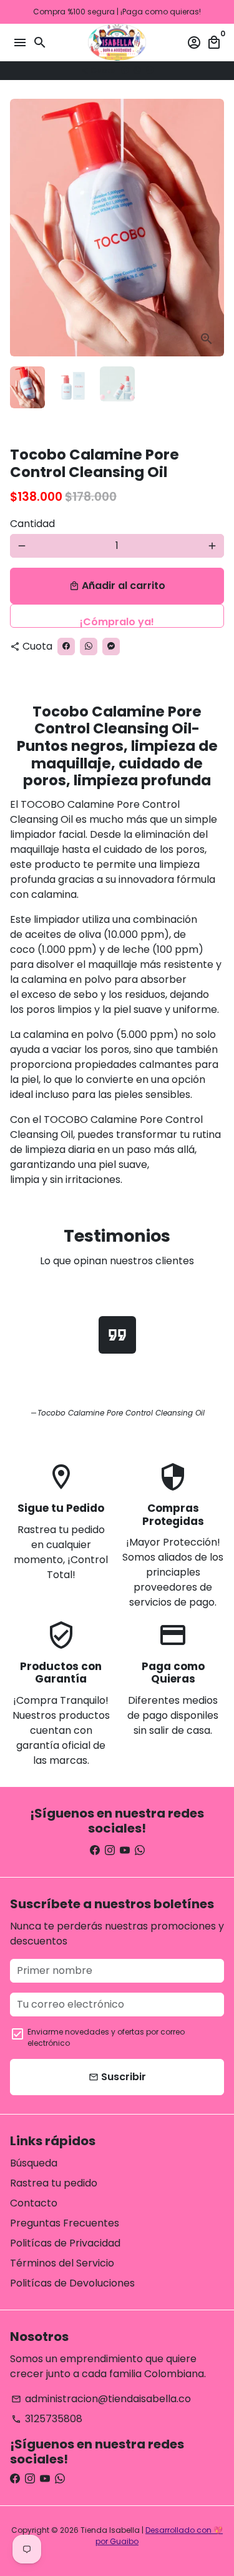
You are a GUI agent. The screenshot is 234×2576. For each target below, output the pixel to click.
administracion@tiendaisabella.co (101, 2399)
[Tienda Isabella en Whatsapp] (140, 1850)
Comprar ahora (117, 616)
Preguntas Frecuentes (65, 2223)
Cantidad (32, 524)
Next (212, 228)
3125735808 (47, 2419)
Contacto (34, 2203)
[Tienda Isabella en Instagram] (110, 1850)
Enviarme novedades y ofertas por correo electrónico (106, 2037)
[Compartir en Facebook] (125, 70)
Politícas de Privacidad (65, 2243)
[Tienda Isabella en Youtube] (125, 1850)
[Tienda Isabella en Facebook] (95, 1850)
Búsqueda (34, 2163)
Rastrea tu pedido (54, 2183)
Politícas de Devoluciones (72, 2283)
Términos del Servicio (62, 2263)
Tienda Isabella (110, 2530)
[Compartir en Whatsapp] (137, 70)
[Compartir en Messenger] (150, 70)
